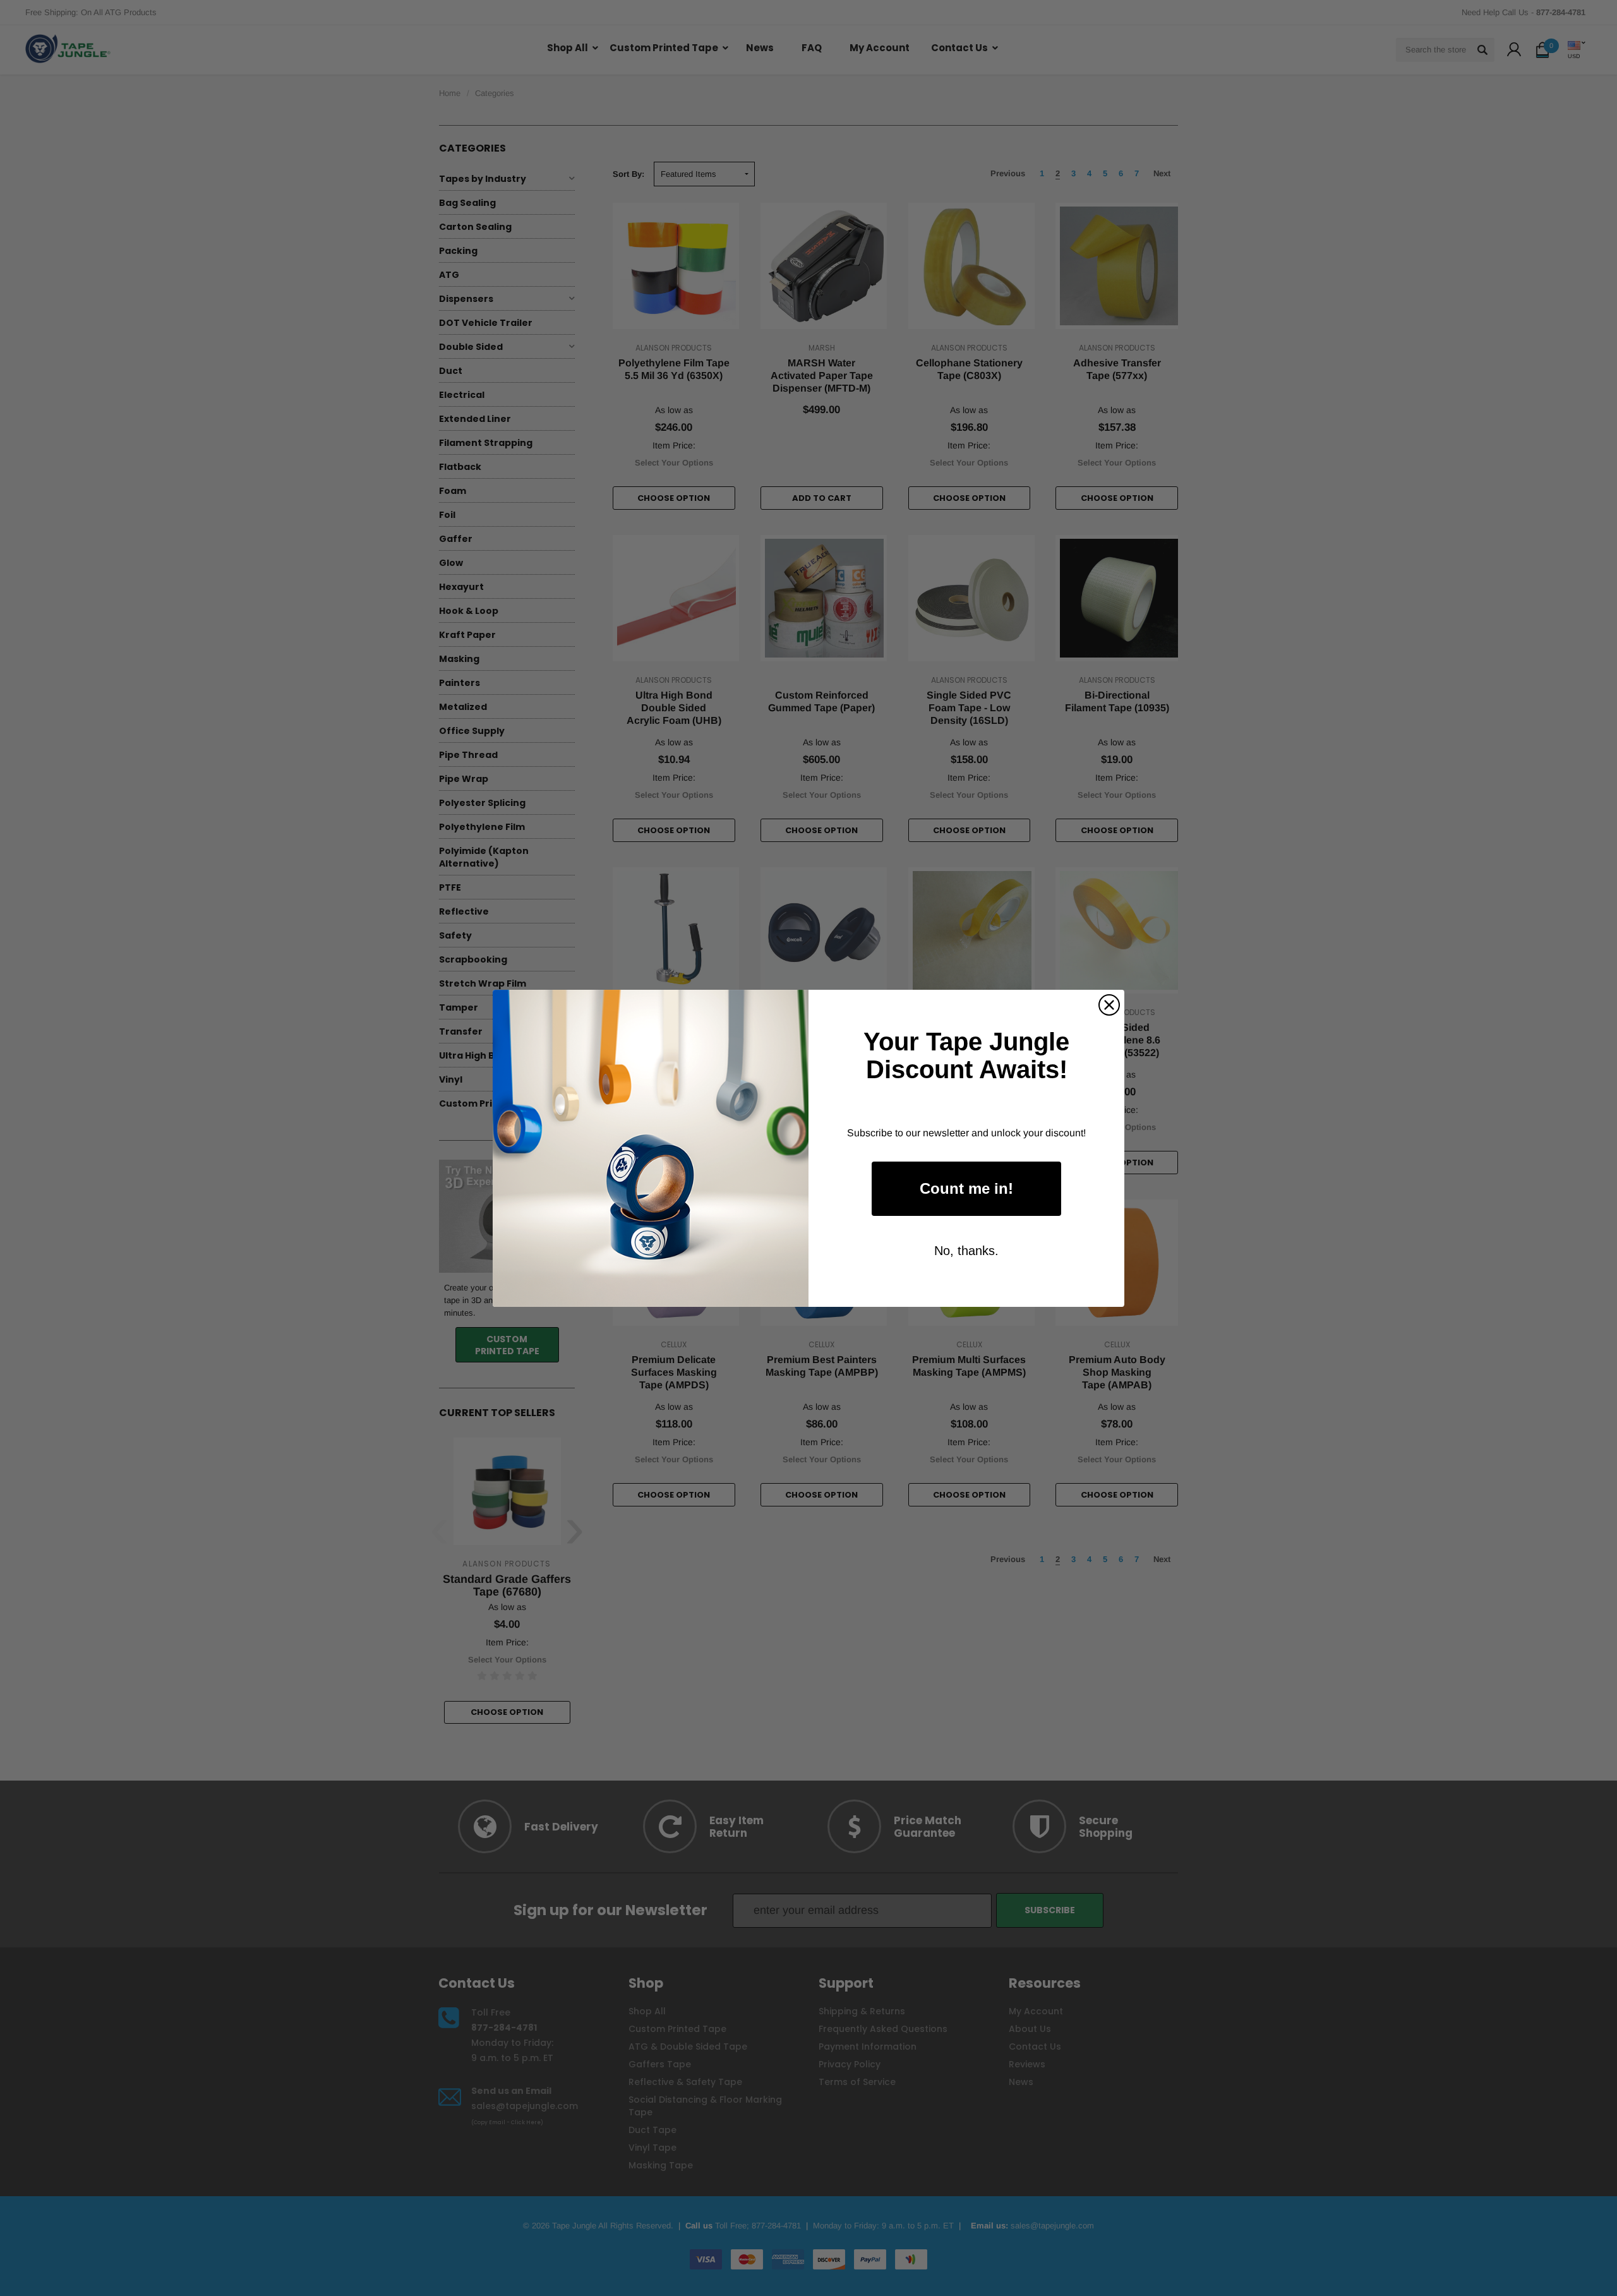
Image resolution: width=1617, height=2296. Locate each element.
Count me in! (966, 1188)
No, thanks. (966, 1251)
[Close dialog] (1109, 1005)
